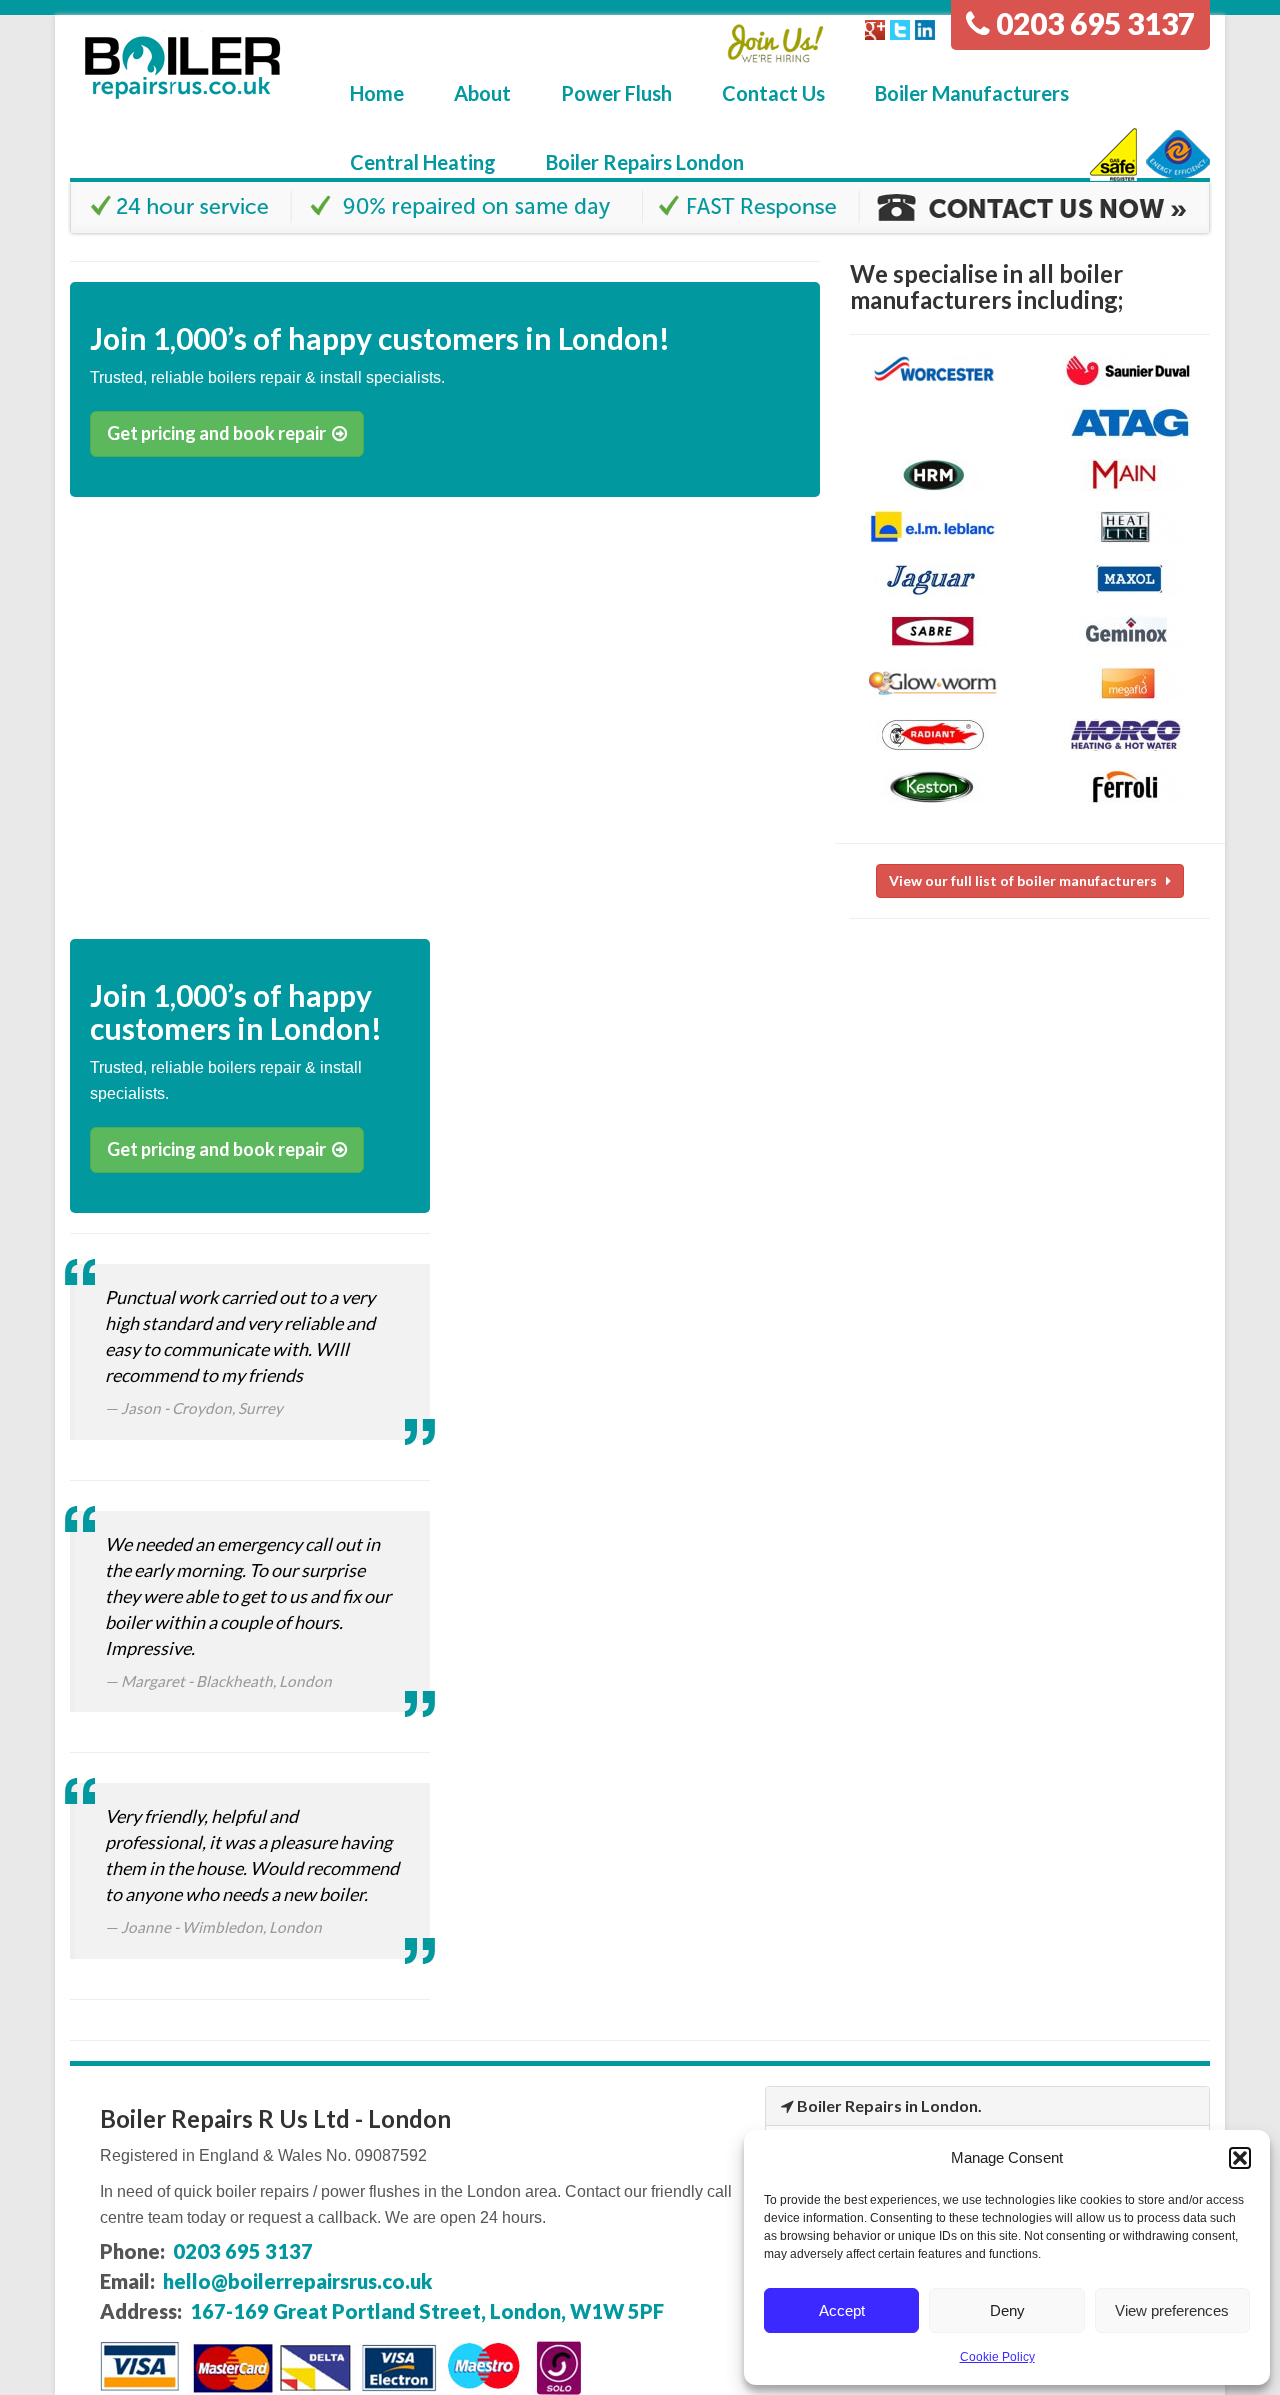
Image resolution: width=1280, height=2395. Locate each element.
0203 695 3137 (1092, 23)
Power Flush (616, 93)
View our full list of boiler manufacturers (1027, 880)
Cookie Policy (997, 2357)
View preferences (1172, 2310)
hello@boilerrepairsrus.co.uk (297, 2281)
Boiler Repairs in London (887, 2105)
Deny (1007, 2310)
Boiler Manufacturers (972, 93)
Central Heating (423, 162)
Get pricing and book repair (219, 433)
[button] (1240, 2158)
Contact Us (773, 93)
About (482, 93)
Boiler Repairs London (645, 162)
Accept (842, 2310)
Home (377, 93)
